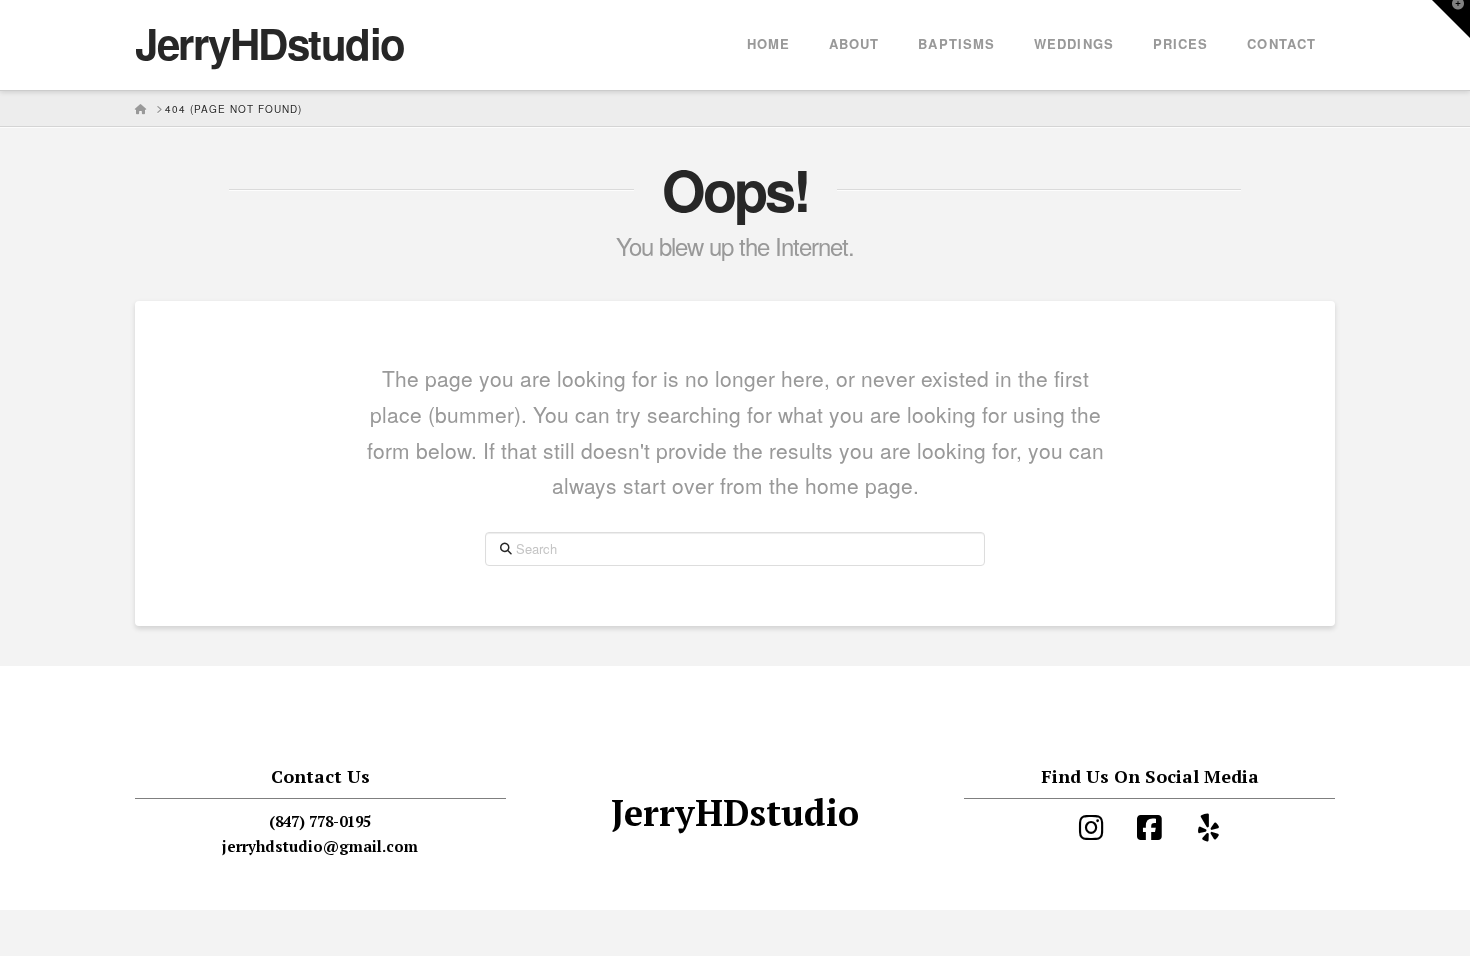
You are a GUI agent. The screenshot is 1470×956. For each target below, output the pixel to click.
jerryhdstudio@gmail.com (320, 846)
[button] (1451, 19)
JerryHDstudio (270, 43)
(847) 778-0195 (320, 821)
